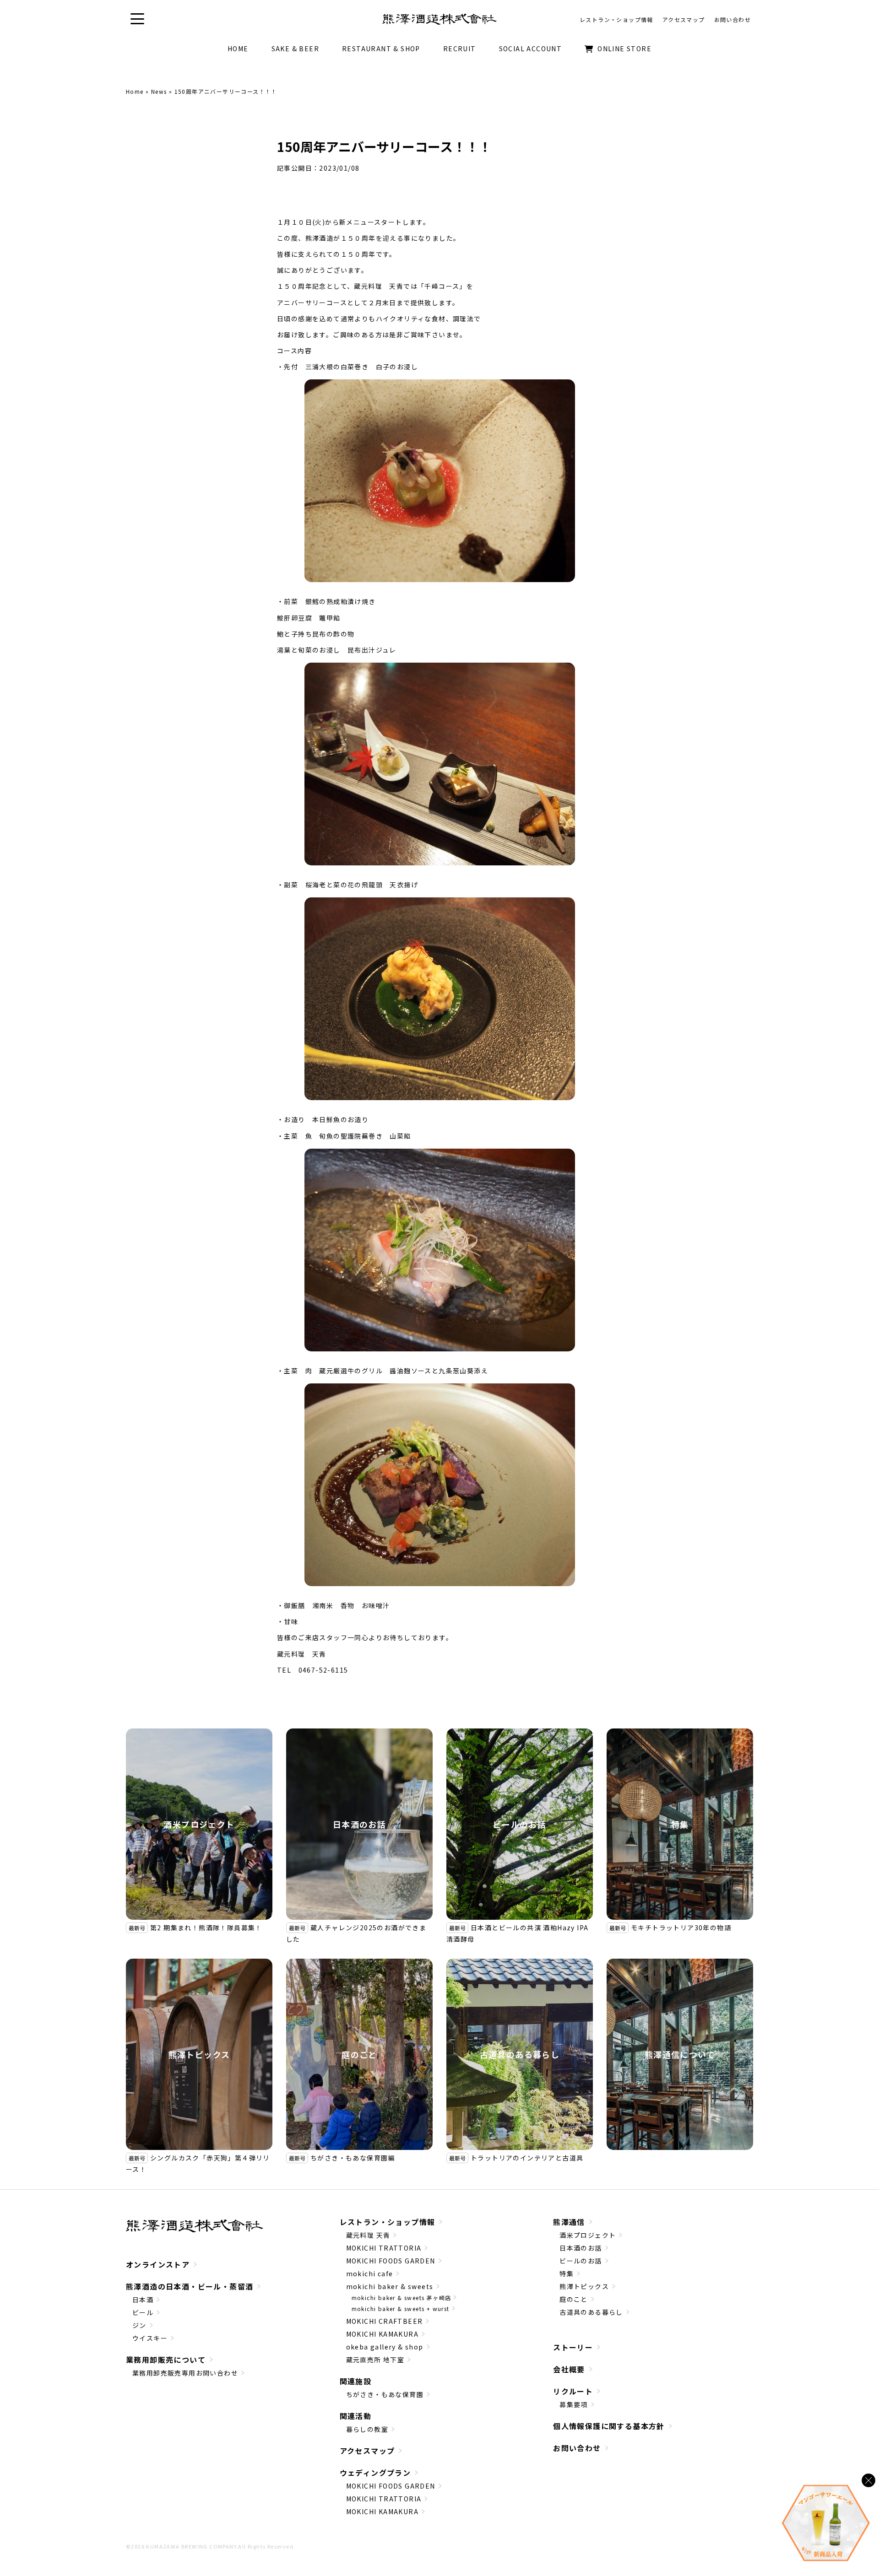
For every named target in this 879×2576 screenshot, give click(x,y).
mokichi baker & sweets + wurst (401, 2309)
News (159, 91)
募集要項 (574, 2404)
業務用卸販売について (166, 2360)
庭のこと (359, 2054)
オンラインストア (158, 2264)
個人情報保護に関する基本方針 (609, 2426)
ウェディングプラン (375, 2473)
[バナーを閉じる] (868, 2480)
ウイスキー (150, 2338)
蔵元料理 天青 (368, 2235)
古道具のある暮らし (520, 2054)
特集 (680, 1824)
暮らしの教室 (367, 2429)
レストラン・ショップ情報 (388, 2222)
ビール (143, 2312)
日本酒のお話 (359, 1824)
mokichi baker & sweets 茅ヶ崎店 (402, 2298)
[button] (137, 19)
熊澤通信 (569, 2222)
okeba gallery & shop (385, 2347)
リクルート (573, 2391)
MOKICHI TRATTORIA (384, 2248)
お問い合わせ (577, 2448)
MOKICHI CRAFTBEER (385, 2321)
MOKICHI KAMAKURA (382, 2334)
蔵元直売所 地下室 (375, 2360)
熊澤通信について (680, 2054)
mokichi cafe (370, 2274)
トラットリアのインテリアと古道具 (527, 2158)
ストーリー (573, 2347)
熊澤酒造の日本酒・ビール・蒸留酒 (190, 2286)
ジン (139, 2325)
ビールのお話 (520, 1824)
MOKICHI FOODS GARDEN (391, 2261)
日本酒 (143, 2300)
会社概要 (569, 2369)
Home (135, 91)
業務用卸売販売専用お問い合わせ (185, 2373)
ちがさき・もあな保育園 (385, 2394)
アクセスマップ (367, 2451)
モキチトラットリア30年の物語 (681, 1928)
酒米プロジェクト (199, 1824)
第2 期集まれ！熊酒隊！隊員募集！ (206, 1928)
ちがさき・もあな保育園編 (353, 2158)
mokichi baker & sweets (390, 2286)
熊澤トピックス (199, 2054)
